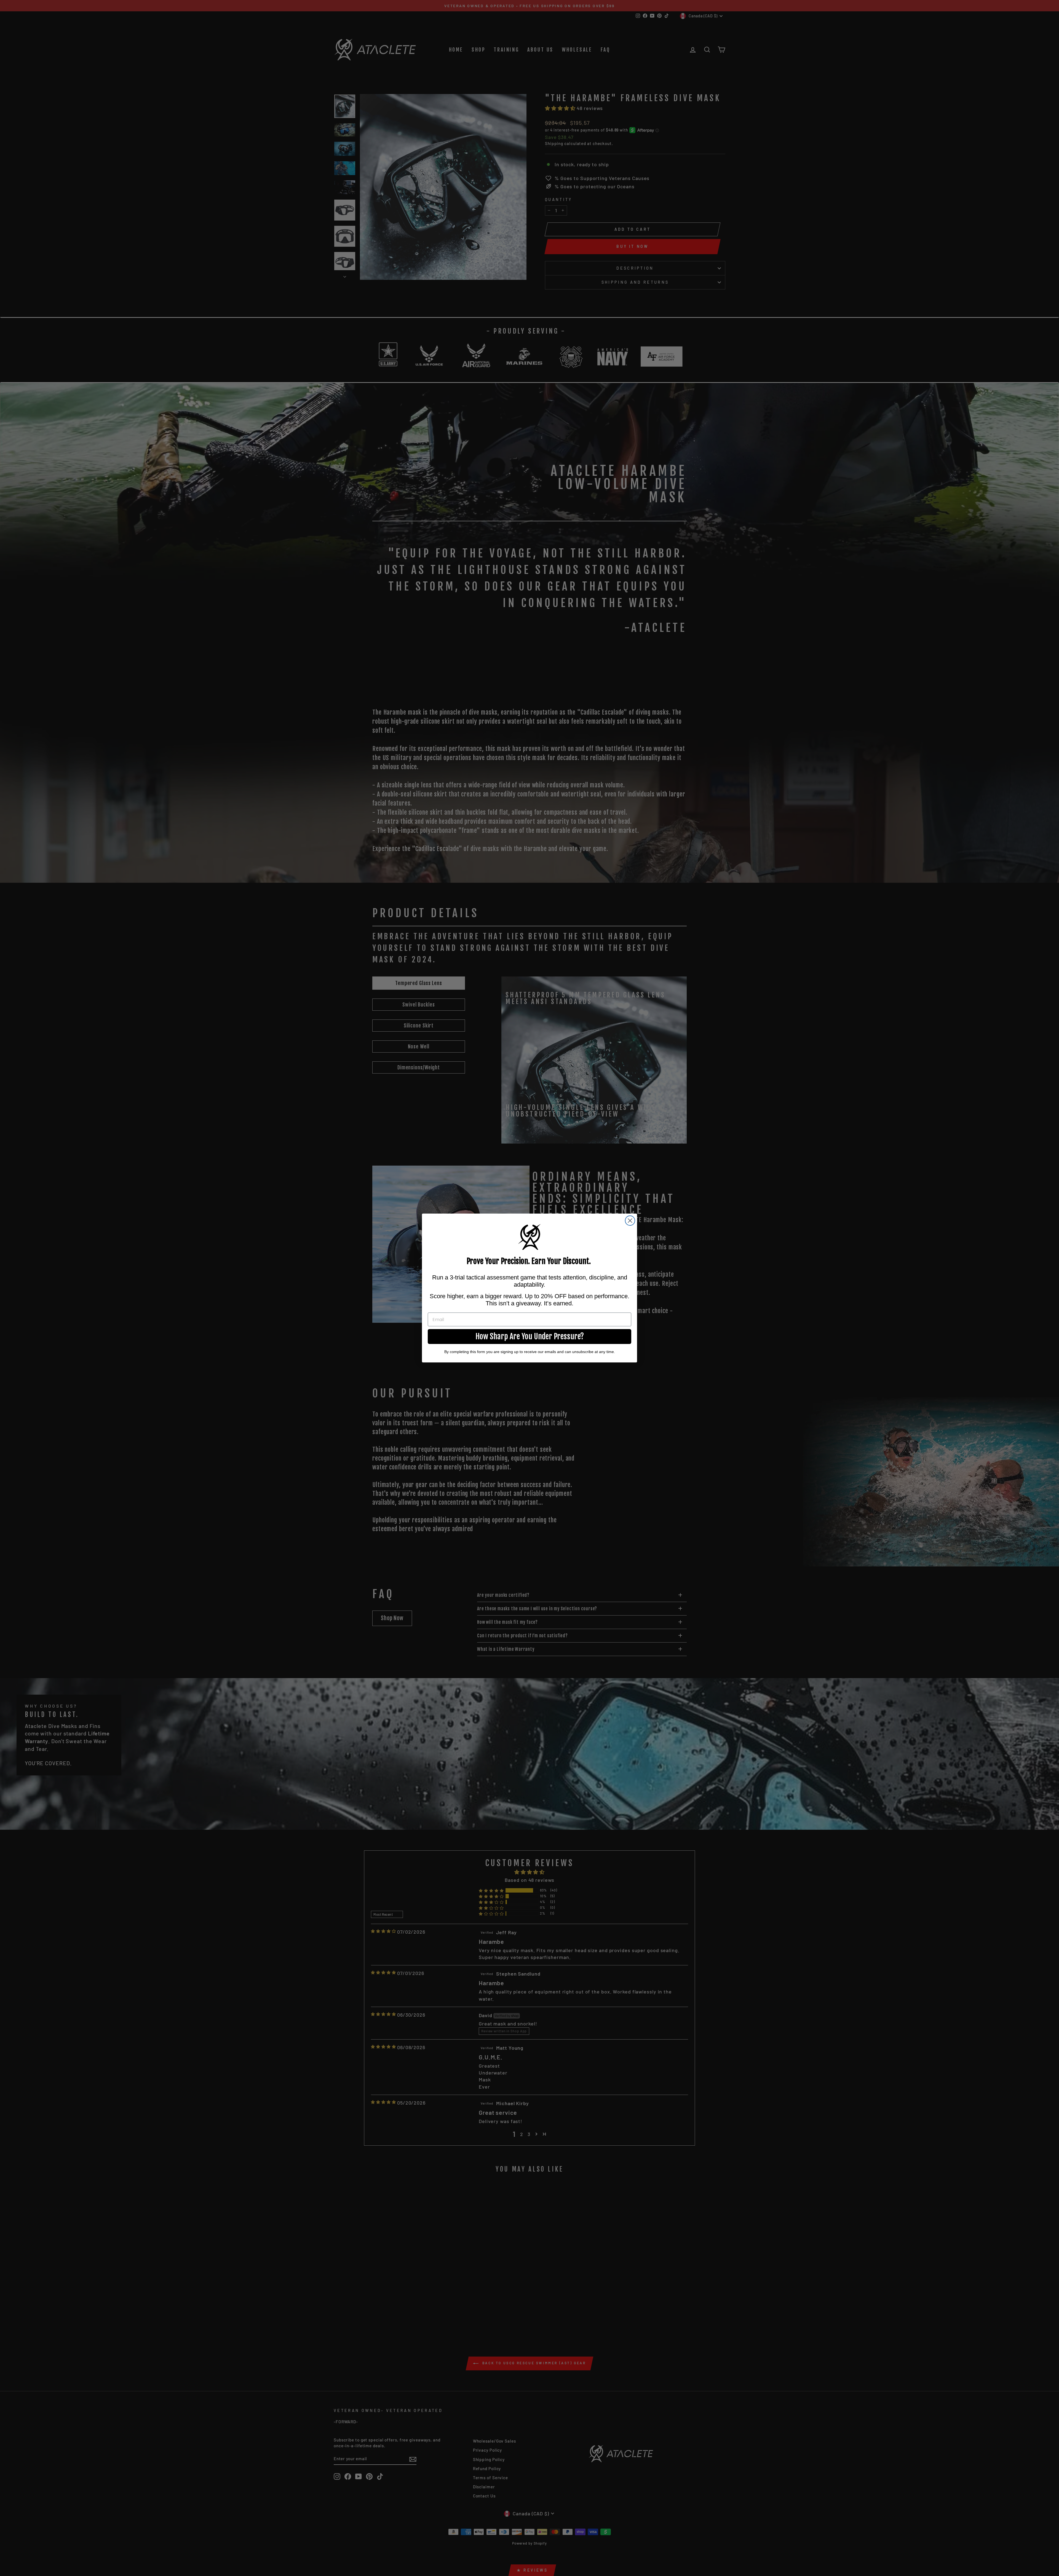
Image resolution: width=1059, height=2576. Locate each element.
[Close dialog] (630, 1221)
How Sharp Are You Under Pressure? (530, 1336)
